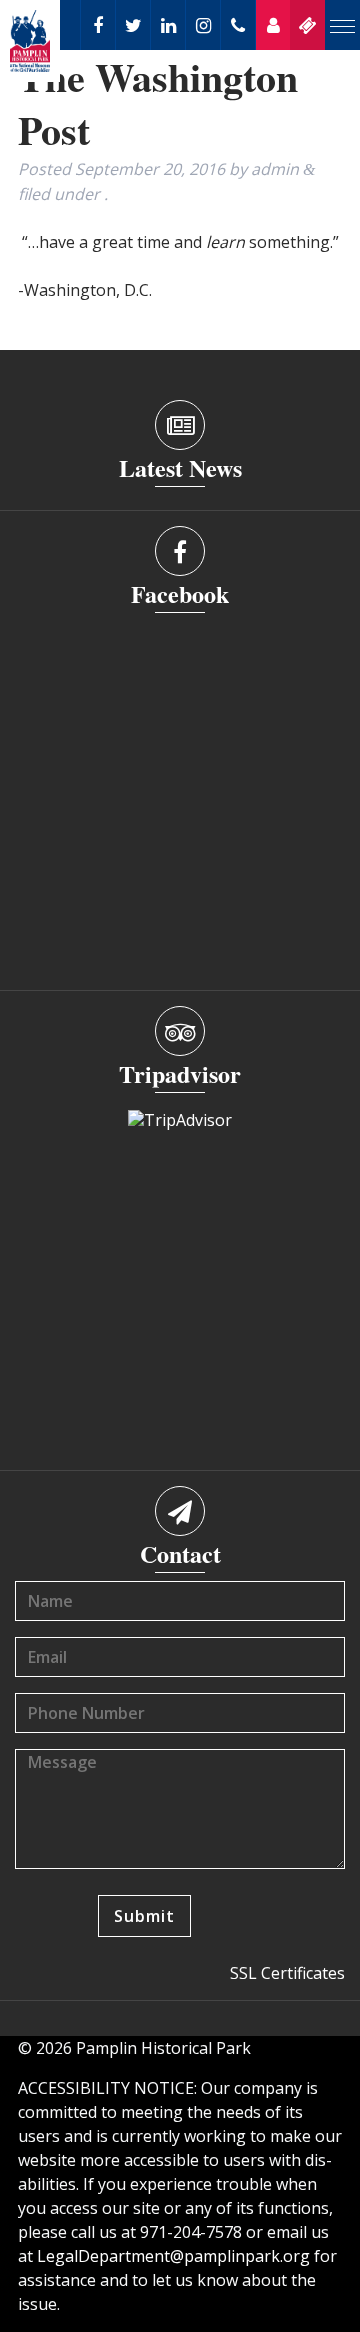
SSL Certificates (287, 1973)
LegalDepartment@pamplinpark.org (173, 2256)
